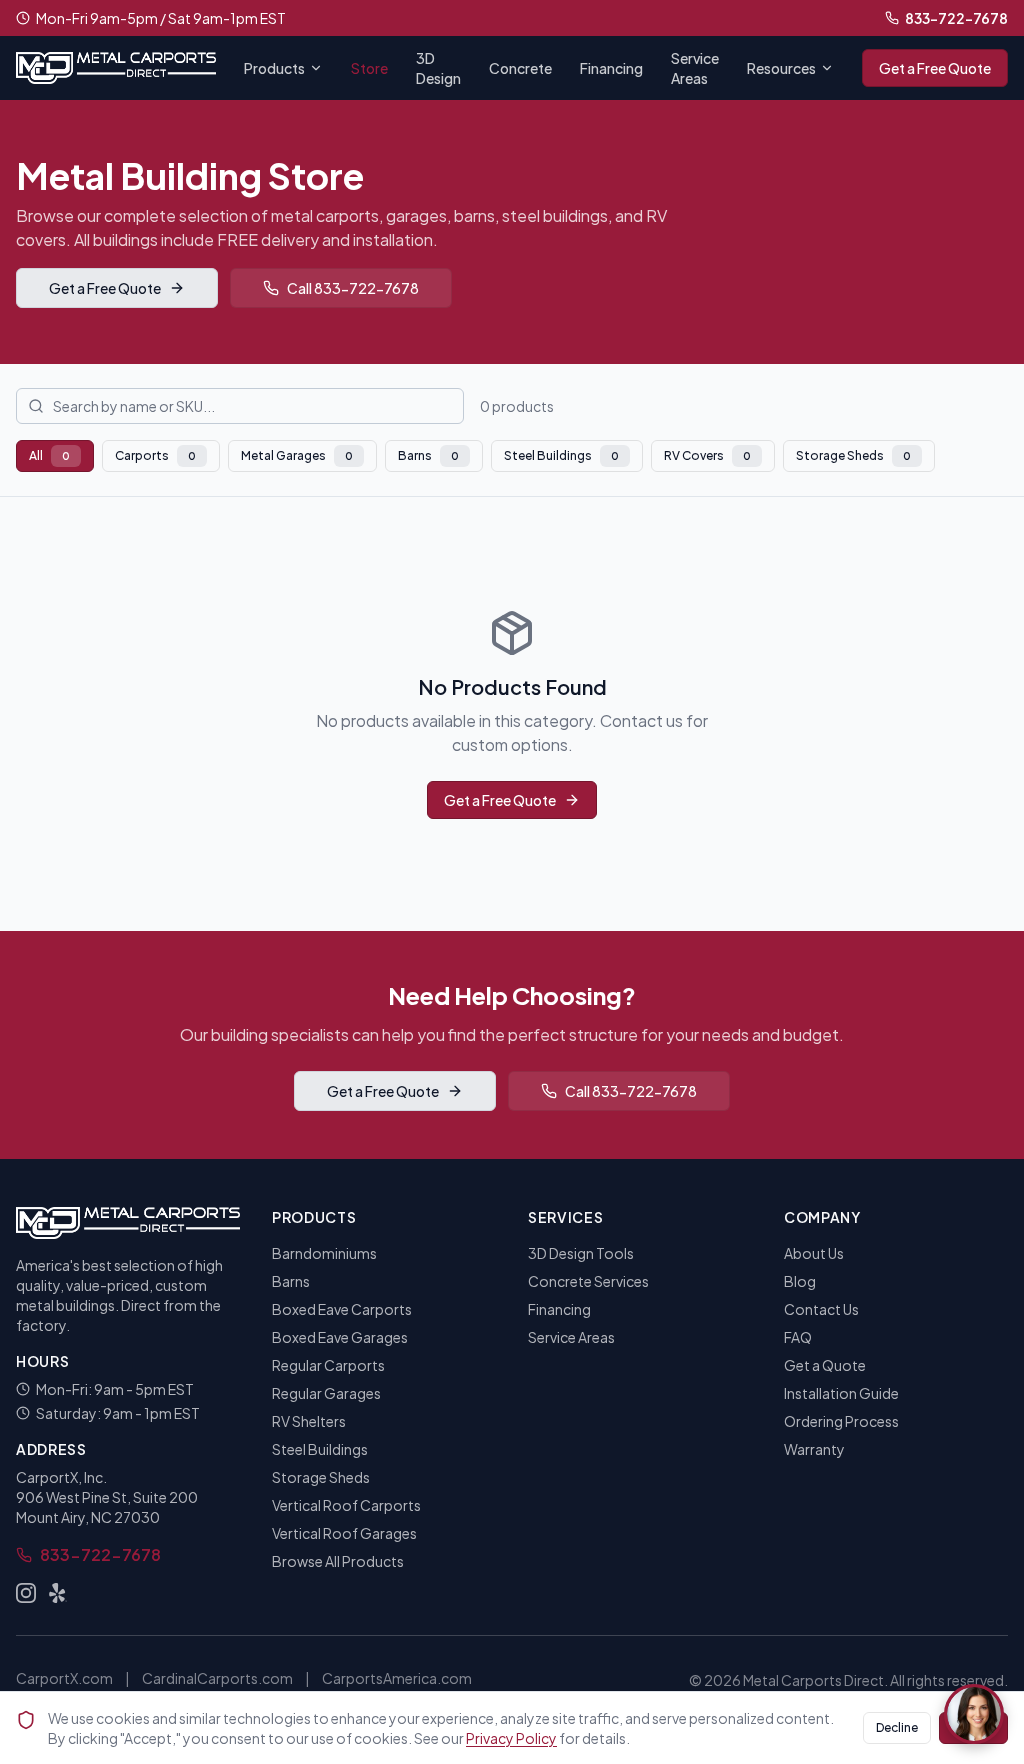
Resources (781, 68)
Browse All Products (338, 1561)
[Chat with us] (974, 1714)
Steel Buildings (561, 455)
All (49, 455)
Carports (155, 455)
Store (369, 68)
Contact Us (821, 1309)
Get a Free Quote (935, 68)
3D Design (438, 68)
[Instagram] (26, 1593)
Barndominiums (324, 1253)
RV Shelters (309, 1421)
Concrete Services (588, 1281)
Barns (428, 455)
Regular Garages (326, 1393)
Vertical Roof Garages (344, 1533)
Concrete (520, 68)
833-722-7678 (956, 18)
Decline (897, 1727)
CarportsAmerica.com (397, 1678)
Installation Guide (841, 1393)
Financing (611, 68)
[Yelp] (58, 1593)
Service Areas (695, 68)
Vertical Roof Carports (346, 1505)
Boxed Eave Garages (340, 1337)
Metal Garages (297, 455)
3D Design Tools (581, 1253)
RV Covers (707, 455)
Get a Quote (825, 1365)
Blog (800, 1281)
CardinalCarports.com (217, 1678)
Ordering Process (841, 1421)
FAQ (798, 1337)
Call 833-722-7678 (353, 288)
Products (274, 68)
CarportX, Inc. (61, 1477)
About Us (814, 1253)
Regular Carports (328, 1365)
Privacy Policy (511, 1738)
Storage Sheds (853, 455)
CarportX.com (64, 1678)
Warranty (814, 1449)
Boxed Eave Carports (342, 1309)
